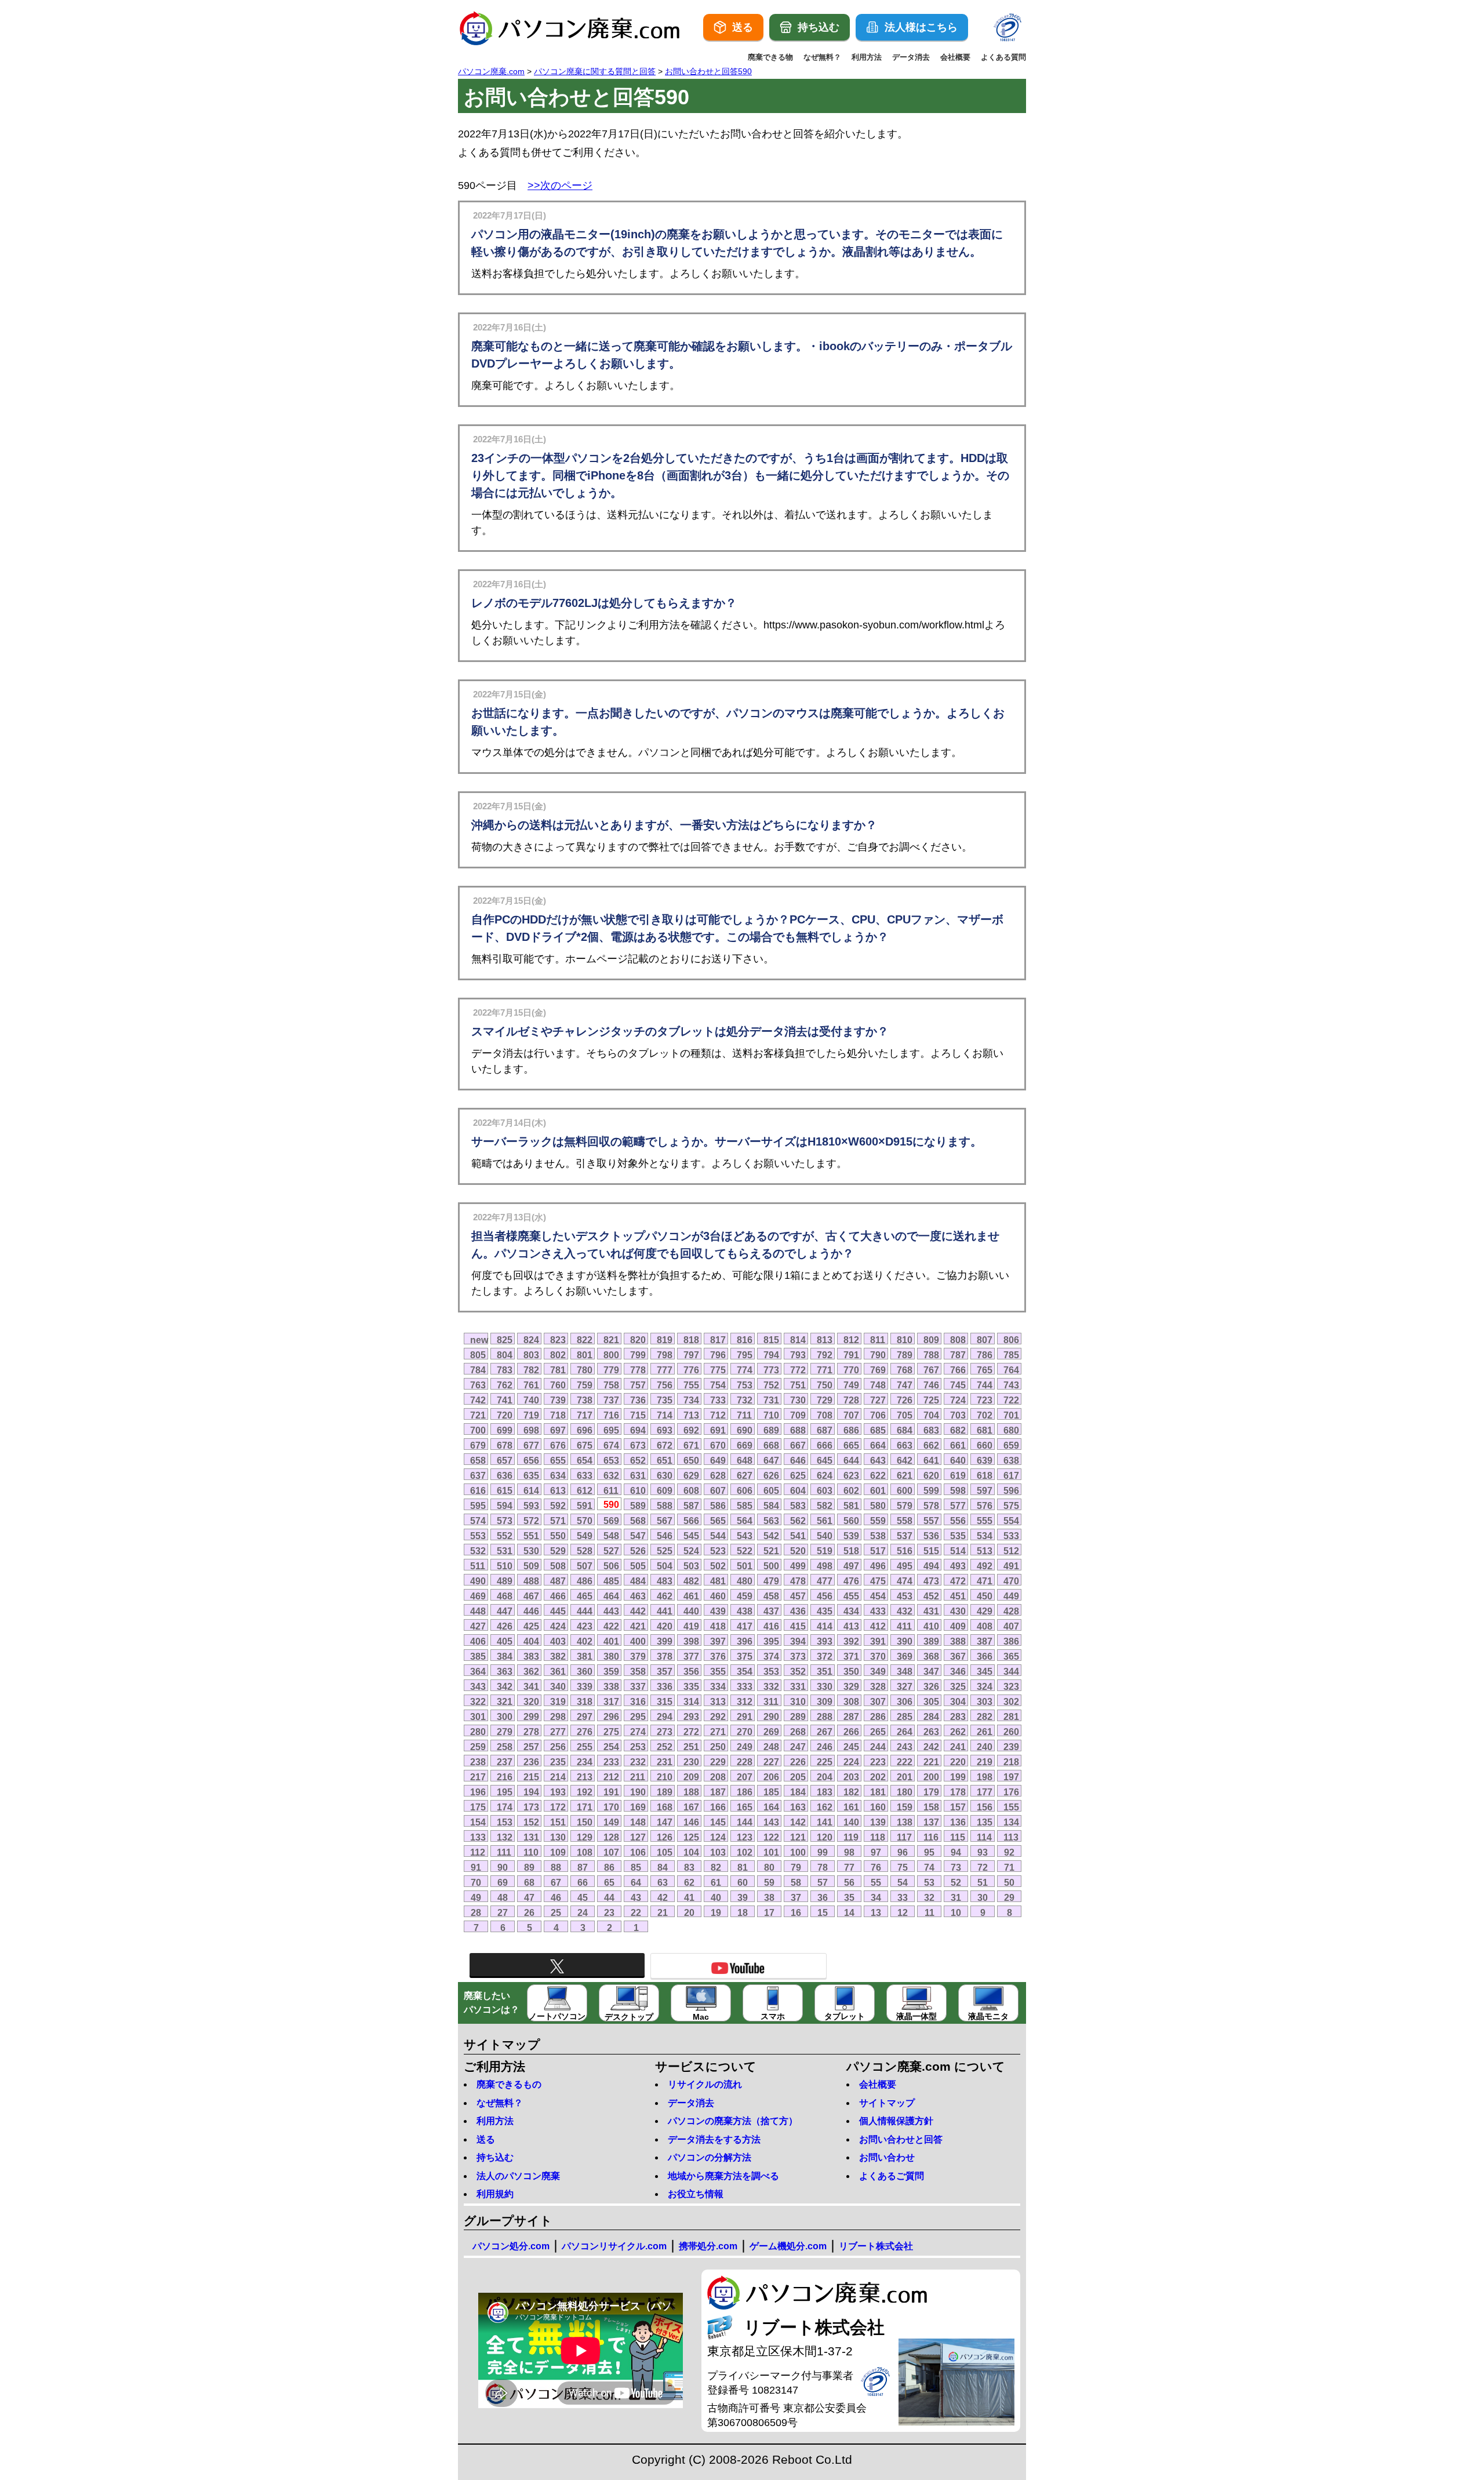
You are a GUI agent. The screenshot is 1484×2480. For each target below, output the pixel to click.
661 (958, 1445)
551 (531, 1536)
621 (905, 1475)
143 (771, 1822)
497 (851, 1566)
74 (929, 1867)
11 (930, 1912)
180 (905, 1792)
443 (611, 1611)
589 (638, 1506)
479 (771, 1581)
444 (585, 1611)
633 (585, 1475)
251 (691, 1747)
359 (611, 1671)
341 (531, 1686)
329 (851, 1686)
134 (1011, 1822)
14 (849, 1912)
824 (531, 1340)
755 (691, 1385)
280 (478, 1732)
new (479, 1340)
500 (771, 1566)
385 (478, 1656)
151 (558, 1822)
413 (851, 1626)
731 (771, 1400)
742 (478, 1400)
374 (771, 1656)
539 (851, 1536)
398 (691, 1641)
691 (718, 1430)
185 (771, 1792)
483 (665, 1581)
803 (531, 1355)
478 (798, 1581)
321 (505, 1701)
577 (958, 1506)
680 (1011, 1430)
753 (745, 1385)
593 (531, 1506)
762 (505, 1385)
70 (476, 1882)
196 (478, 1792)
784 (478, 1370)
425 (531, 1626)
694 (638, 1430)
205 (798, 1777)
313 (718, 1701)
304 (958, 1701)
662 (931, 1445)
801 (585, 1355)
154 (478, 1822)
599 (931, 1490)
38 (769, 1897)
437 (771, 1611)
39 (743, 1897)
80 (769, 1867)
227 (771, 1762)
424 (558, 1626)
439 (718, 1611)
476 (851, 1581)
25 (556, 1912)
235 (558, 1762)
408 (985, 1626)
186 (745, 1792)
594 (505, 1506)
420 (665, 1626)
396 (745, 1641)
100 (798, 1852)
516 (905, 1551)
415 (798, 1626)
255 (585, 1747)
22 (636, 1912)
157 (958, 1807)
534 (985, 1536)
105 (665, 1852)
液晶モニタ (988, 2016)
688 (798, 1430)
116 (931, 1837)
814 (798, 1340)
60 (743, 1882)
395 (771, 1641)
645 (825, 1460)
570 (585, 1521)
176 (1011, 1792)
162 (825, 1807)
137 (931, 1822)
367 (958, 1656)
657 (505, 1460)
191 (611, 1792)
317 (611, 1701)
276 (585, 1732)
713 (691, 1415)
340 (558, 1686)
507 (585, 1566)
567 (665, 1521)
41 (689, 1897)
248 (771, 1747)
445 (558, 1611)
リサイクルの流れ (705, 2084)
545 (691, 1536)
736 (638, 1400)
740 (531, 1400)
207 (745, 1777)
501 (745, 1566)
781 (558, 1370)
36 (823, 1897)
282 (985, 1717)
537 (905, 1536)
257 (531, 1747)
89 (529, 1867)
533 (1011, 1536)
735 (665, 1400)
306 (905, 1701)
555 (985, 1521)
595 (478, 1506)
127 (638, 1837)
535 (958, 1536)
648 (745, 1460)
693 (665, 1430)
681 (985, 1430)
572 (531, 1521)
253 (638, 1747)
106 (638, 1852)
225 (825, 1762)
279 (505, 1732)
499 (798, 1566)
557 (931, 1521)
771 (825, 1370)
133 (478, 1837)
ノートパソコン (557, 2016)
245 (851, 1747)
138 (905, 1822)
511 (478, 1566)
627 (745, 1475)
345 (985, 1671)
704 (931, 1415)
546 (665, 1536)
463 (638, 1596)
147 (665, 1822)
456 (825, 1596)
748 (878, 1385)
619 (958, 1475)
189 (665, 1792)
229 (718, 1762)
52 (956, 1882)
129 (585, 1837)
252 (665, 1747)
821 (611, 1340)
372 (825, 1656)
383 (531, 1656)
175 (478, 1807)
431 (931, 1611)
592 (558, 1506)
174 (505, 1807)
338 (611, 1686)
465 (585, 1596)
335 (691, 1686)
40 (716, 1897)
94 (956, 1852)
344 (1011, 1671)
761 (531, 1385)
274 (638, 1732)
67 (556, 1882)
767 (931, 1370)
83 (689, 1867)
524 (691, 1551)
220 (958, 1762)
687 (825, 1430)
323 (1011, 1686)
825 (505, 1340)
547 (638, 1536)
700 (478, 1430)
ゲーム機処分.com (788, 2246)
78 (823, 1867)
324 (985, 1686)
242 (931, 1747)
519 (825, 1551)
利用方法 (867, 57)
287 (851, 1717)
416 (771, 1626)
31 (956, 1897)
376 (718, 1656)
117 (904, 1837)
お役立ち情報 (696, 2194)
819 (665, 1340)
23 (609, 1912)
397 (718, 1641)
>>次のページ (560, 186)
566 (691, 1521)
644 (851, 1460)
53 (929, 1882)
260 (1011, 1732)
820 (638, 1340)
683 (931, 1430)
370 (878, 1656)
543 (745, 1536)
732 (745, 1400)
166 (718, 1807)
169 (638, 1807)
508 (558, 1566)
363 (505, 1671)
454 (878, 1596)
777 (665, 1370)
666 (825, 1445)
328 (878, 1686)
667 (798, 1445)
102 (745, 1852)
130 (558, 1837)
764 (1011, 1370)
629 (691, 1475)
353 (771, 1671)
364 (478, 1671)
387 (985, 1641)
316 (638, 1701)
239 (1011, 1747)
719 (531, 1415)
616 (478, 1490)
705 (905, 1415)
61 (716, 1882)
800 (611, 1355)
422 (611, 1626)
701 (1011, 1415)
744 (985, 1385)
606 (745, 1490)
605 (771, 1490)
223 (878, 1762)
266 (851, 1732)
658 (478, 1460)
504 (665, 1566)
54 (903, 1882)
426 (505, 1626)
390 (905, 1641)
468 (505, 1596)
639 (985, 1460)
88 (556, 1867)
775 (718, 1370)
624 (825, 1475)
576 (985, 1506)
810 (905, 1340)
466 (558, 1596)
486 (585, 1581)
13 (876, 1912)
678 (505, 1445)
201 (905, 1777)
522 (745, 1551)
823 (558, 1340)
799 (638, 1355)
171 (585, 1807)
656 (531, 1460)
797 (691, 1355)
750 (825, 1385)
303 (985, 1701)
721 (478, 1415)
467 (531, 1596)
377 (691, 1656)
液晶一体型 (916, 2016)
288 (825, 1717)
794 (771, 1355)
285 (905, 1717)
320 (531, 1701)
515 (931, 1551)
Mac (701, 2017)
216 (505, 1777)
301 (478, 1717)
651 (665, 1460)
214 (558, 1777)
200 (931, 1777)
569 (611, 1521)
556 (958, 1521)
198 (985, 1777)
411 (904, 1626)
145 (718, 1822)
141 (825, 1822)
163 (798, 1807)
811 (878, 1340)
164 (771, 1807)
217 (478, 1777)
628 (718, 1475)
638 (1011, 1460)
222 (905, 1762)
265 (878, 1732)
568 (638, 1521)
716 (611, 1415)
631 (638, 1475)
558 (905, 1521)
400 (638, 1641)
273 (665, 1732)
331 (798, 1686)
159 (905, 1807)
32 (929, 1897)
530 (531, 1551)
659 (1011, 1445)
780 (585, 1370)
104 (691, 1852)
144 (745, 1822)
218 (1011, 1762)
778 (638, 1370)
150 (585, 1822)
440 (691, 1611)
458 (771, 1596)
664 (878, 1445)
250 (718, 1747)
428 (1011, 1611)
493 (958, 1566)
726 (905, 1400)
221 (931, 1762)
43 (636, 1897)
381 (585, 1656)
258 (505, 1747)
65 (609, 1882)
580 (878, 1506)
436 (798, 1611)
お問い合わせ (887, 2157)
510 (505, 1566)
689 (771, 1430)
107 (611, 1852)
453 (905, 1596)
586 (718, 1506)
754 (718, 1385)
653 (611, 1460)
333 (745, 1686)
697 (558, 1430)
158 (931, 1807)
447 (505, 1611)
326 (931, 1686)
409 (958, 1626)
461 (691, 1596)
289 (798, 1717)
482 (691, 1581)
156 (985, 1807)
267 (825, 1732)
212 (611, 1777)
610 (638, 1490)
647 (771, 1460)
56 (849, 1882)
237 (505, 1762)
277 (558, 1732)
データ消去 (911, 57)
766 (958, 1370)
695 (611, 1430)
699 (505, 1430)
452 (931, 1596)
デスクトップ (629, 2017)
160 (878, 1807)
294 (665, 1717)
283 (958, 1717)
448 (478, 1611)
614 (531, 1490)
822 (585, 1340)
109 (558, 1852)
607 (718, 1490)
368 (931, 1656)
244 (878, 1747)
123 (745, 1837)
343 (478, 1686)
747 (905, 1385)
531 (505, 1551)
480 (745, 1581)
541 (798, 1536)
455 (851, 1596)
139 (878, 1822)
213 (585, 1777)
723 (985, 1400)
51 (983, 1882)
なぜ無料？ (822, 57)
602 (851, 1490)
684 (905, 1430)
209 (691, 1777)
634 (558, 1475)
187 (718, 1792)
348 (905, 1671)
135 (985, 1822)
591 (585, 1506)
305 (931, 1701)
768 (905, 1370)
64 (636, 1882)
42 (663, 1897)
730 (798, 1400)
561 (825, 1521)
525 (665, 1551)
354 (745, 1671)
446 (531, 1611)
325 (958, 1686)
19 (716, 1912)
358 (638, 1671)
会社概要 (955, 57)
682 (958, 1430)
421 (638, 1626)
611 (611, 1490)
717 (585, 1415)
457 (798, 1596)
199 (958, 1777)
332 (771, 1686)
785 (1011, 1355)
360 (585, 1671)
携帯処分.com (708, 2246)
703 (958, 1415)
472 (958, 1581)
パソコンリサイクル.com (614, 2246)
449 (1011, 1596)
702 (985, 1415)
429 (985, 1611)
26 (529, 1912)
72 (983, 1867)
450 (985, 1596)
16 (796, 1912)
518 (851, 1551)
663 (905, 1445)
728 (851, 1400)
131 (531, 1837)
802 (558, 1355)
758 (611, 1385)
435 (825, 1611)
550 (558, 1536)
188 (691, 1792)
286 (878, 1717)
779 (611, 1370)
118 (878, 1837)
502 (718, 1566)
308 (851, 1701)
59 (769, 1882)
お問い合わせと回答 (901, 2139)
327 (905, 1686)
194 (531, 1792)
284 (931, 1717)
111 (504, 1852)
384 (505, 1656)
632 (611, 1475)
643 (878, 1460)
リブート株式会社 (876, 2246)
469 (478, 1596)
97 (876, 1852)
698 (531, 1430)
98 (849, 1852)
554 (1011, 1521)
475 (878, 1581)
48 (503, 1897)
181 (878, 1792)
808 (958, 1340)
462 (665, 1596)
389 (931, 1641)
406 (478, 1641)
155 (1011, 1807)
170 (611, 1807)
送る (486, 2139)
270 (745, 1732)
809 (931, 1340)
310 (798, 1701)
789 (905, 1355)
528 (585, 1551)
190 (638, 1792)
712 (718, 1415)
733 (718, 1400)
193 (558, 1792)
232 (638, 1762)
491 (1011, 1566)
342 (505, 1686)
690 (745, 1430)
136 (958, 1822)
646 (798, 1460)
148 (638, 1822)
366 (985, 1656)
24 (583, 1912)
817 (718, 1340)
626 (771, 1475)
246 (825, 1747)
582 (825, 1506)
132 (505, 1837)
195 (505, 1792)
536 (931, 1536)
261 (985, 1732)
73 (956, 1867)
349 (878, 1671)
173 (531, 1807)
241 (958, 1747)
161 (851, 1807)
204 (825, 1777)
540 (825, 1536)
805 (478, 1355)
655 (558, 1460)
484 (638, 1581)
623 (851, 1475)
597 (985, 1490)
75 (903, 1867)
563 (771, 1521)
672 (665, 1445)
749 (851, 1385)
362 (531, 1671)
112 (478, 1852)
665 (851, 1445)
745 (958, 1385)
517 (878, 1551)
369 (905, 1656)
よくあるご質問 (892, 2176)
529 (558, 1551)
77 (849, 1867)
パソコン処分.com (511, 2246)
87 (583, 1867)
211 (638, 1777)
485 (611, 1581)
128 (611, 1837)
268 (798, 1732)
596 (1011, 1490)
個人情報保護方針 (896, 2121)
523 (718, 1551)
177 (985, 1792)
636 (505, 1475)
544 (718, 1536)
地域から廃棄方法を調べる (723, 2176)
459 (745, 1596)
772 (798, 1370)
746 (931, 1385)
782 (531, 1370)
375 (745, 1656)
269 (771, 1732)
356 (691, 1671)
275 (611, 1732)
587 (691, 1506)
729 (825, 1400)
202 (878, 1777)
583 (798, 1506)
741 (505, 1400)
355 (718, 1671)
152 (531, 1822)
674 (611, 1445)
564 (745, 1521)
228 (745, 1762)
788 (931, 1355)
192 (585, 1792)
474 (905, 1581)
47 (529, 1897)
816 (745, 1340)
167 (691, 1807)
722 (1011, 1400)
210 (665, 1777)
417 (745, 1626)
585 (745, 1506)
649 (718, 1460)
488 (531, 1581)
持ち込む (495, 2157)
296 (611, 1717)
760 (558, 1385)
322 (478, 1701)
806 (1011, 1340)
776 (691, 1370)
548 (611, 1536)
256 (558, 1747)
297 (585, 1717)
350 (851, 1671)
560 (851, 1521)
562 (798, 1521)
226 (798, 1762)
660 (985, 1445)
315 (665, 1701)
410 (931, 1626)
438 (745, 1611)
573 (505, 1521)
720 (505, 1415)
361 (558, 1671)
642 (905, 1460)
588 (665, 1506)
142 (798, 1822)
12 (903, 1912)
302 (1011, 1701)
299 (531, 1717)
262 (958, 1732)
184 (798, 1792)
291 (745, 1717)
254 (611, 1747)
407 (1011, 1626)
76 (876, 1867)
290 (771, 1717)
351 (825, 1671)
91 (476, 1867)
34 (876, 1897)
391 (878, 1641)
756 (665, 1385)
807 (985, 1340)
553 (478, 1536)
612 (585, 1490)
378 (665, 1656)
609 (665, 1490)
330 (825, 1686)
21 (663, 1912)
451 (958, 1596)
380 (611, 1656)
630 (665, 1475)
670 (718, 1445)
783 (505, 1370)
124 (718, 1837)
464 (611, 1596)
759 (585, 1385)
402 (585, 1641)
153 (505, 1822)
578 (931, 1506)
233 (611, 1762)
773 (771, 1370)
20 (689, 1912)
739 (558, 1400)
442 (638, 1611)
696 (585, 1430)
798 (665, 1355)
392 (851, 1641)
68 (529, 1882)
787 (958, 1355)
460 (718, 1596)
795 (745, 1355)
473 (931, 1581)
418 (718, 1626)
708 (825, 1415)
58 (796, 1882)
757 (638, 1385)
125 (691, 1837)
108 (585, 1852)
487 (558, 1581)
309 (825, 1701)
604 (798, 1490)
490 (478, 1581)
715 (638, 1415)
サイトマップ (887, 2103)
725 (931, 1400)
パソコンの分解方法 (710, 2157)
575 (1011, 1506)
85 (636, 1867)
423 (585, 1626)
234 (585, 1762)
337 (638, 1686)
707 (851, 1415)
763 (478, 1385)
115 (958, 1837)
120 (825, 1837)
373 (798, 1656)
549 (585, 1536)
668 (771, 1445)
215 (531, 1777)
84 (663, 1867)
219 (985, 1762)
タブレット (845, 2016)
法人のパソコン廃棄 (518, 2176)
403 (558, 1641)
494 (931, 1566)
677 (531, 1445)
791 (851, 1355)
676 (558, 1445)
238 (478, 1762)
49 (476, 1897)
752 (771, 1385)
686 (851, 1430)
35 (849, 1897)
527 (611, 1551)
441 (665, 1611)
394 (798, 1641)
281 (1011, 1717)
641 (931, 1460)
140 (851, 1822)
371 (851, 1656)
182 (851, 1792)
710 (771, 1415)
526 (638, 1551)
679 (478, 1445)
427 (478, 1626)
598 (958, 1490)
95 (929, 1852)
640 (958, 1460)
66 (583, 1882)
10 (956, 1912)
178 (958, 1792)
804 (505, 1355)
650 (691, 1460)
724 (958, 1400)
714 (665, 1415)
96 (903, 1852)
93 (983, 1852)
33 (903, 1897)
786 (985, 1355)
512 (1011, 1551)
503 (691, 1566)
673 (638, 1445)
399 (665, 1641)
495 (905, 1566)
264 (905, 1732)
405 (505, 1641)
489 (505, 1581)
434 (851, 1611)
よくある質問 (1003, 57)
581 (851, 1506)
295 (638, 1717)
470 (1011, 1581)
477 (825, 1581)
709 (798, 1415)
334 (718, 1686)
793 (798, 1355)
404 (531, 1641)
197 (1011, 1777)
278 (531, 1732)
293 (691, 1717)
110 (531, 1852)
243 (905, 1747)
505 (638, 1566)
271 (718, 1732)
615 (505, 1490)
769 (878, 1370)
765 (985, 1370)
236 (531, 1762)
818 (691, 1340)
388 (958, 1641)
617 (1011, 1475)
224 (851, 1762)
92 (1009, 1852)
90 (503, 1867)
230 (691, 1762)
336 (665, 1686)
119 (851, 1837)
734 (691, 1400)
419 (691, 1626)
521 (771, 1551)
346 (958, 1671)
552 (505, 1536)
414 (825, 1626)
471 (985, 1581)
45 (583, 1897)
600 (905, 1490)
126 (665, 1837)
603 (825, 1490)
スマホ (773, 2016)
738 (585, 1400)
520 (798, 1551)
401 (611, 1641)
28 (476, 1912)
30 (983, 1897)
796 (718, 1355)
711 (744, 1415)
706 (878, 1415)
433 (878, 1611)
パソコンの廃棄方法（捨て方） (733, 2121)
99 (823, 1852)
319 (558, 1701)
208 (718, 1777)
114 (984, 1837)
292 (718, 1717)
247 (798, 1747)
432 (905, 1611)
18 (743, 1912)
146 (691, 1822)
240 (985, 1747)
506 (611, 1566)
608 (691, 1490)
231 (665, 1762)
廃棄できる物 (770, 57)
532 (478, 1551)
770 (851, 1370)
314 (691, 1701)
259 (478, 1747)
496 (878, 1566)
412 (878, 1626)
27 (503, 1912)
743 (1011, 1385)
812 (851, 1340)
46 (556, 1897)
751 (798, 1385)
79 (796, 1867)
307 (878, 1701)
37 (796, 1897)
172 (558, 1807)
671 (691, 1445)
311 (771, 1701)
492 (985, 1566)
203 (851, 1777)
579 (905, 1506)
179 (931, 1792)
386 (1011, 1641)
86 (609, 1867)
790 (878, 1355)
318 (585, 1701)
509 (531, 1566)
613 (558, 1490)
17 (769, 1912)
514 (958, 1551)
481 (718, 1581)
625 (798, 1475)
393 (825, 1641)
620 (931, 1475)
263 (931, 1732)
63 (663, 1882)
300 (505, 1717)
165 (745, 1807)
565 (718, 1521)
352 (798, 1671)
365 (1011, 1656)
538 (878, 1536)
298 (558, 1717)
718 (558, 1415)
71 (1009, 1867)
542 (771, 1536)
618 (985, 1475)
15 (823, 1912)
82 (716, 1867)
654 (585, 1460)
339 (585, 1686)
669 (745, 1445)
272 (691, 1732)
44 (609, 1897)
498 (825, 1566)
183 (825, 1792)
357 (665, 1671)
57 (823, 1882)
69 (503, 1882)
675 (585, 1445)
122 (771, 1837)
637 (478, 1475)
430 (958, 1611)
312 (745, 1701)
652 (638, 1460)
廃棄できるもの (509, 2084)
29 (1009, 1897)
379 (638, 1656)
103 (718, 1852)
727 (878, 1400)
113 (1011, 1837)
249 (745, 1747)
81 (743, 1867)
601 (878, 1490)
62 (689, 1882)
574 (478, 1521)
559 (878, 1521)
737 (611, 1400)
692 (691, 1430)
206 (771, 1777)
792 (825, 1355)
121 (798, 1837)
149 (611, 1822)
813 (825, 1340)
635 (531, 1475)
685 (878, 1430)
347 (931, 1671)
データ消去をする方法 (714, 2139)
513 (985, 1551)
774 (745, 1370)
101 (771, 1852)
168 (665, 1807)
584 (771, 1506)
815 (771, 1340)
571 (558, 1521)
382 (558, 1656)
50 (1009, 1882)
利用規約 (495, 2194)
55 (876, 1882)
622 (878, 1475)
